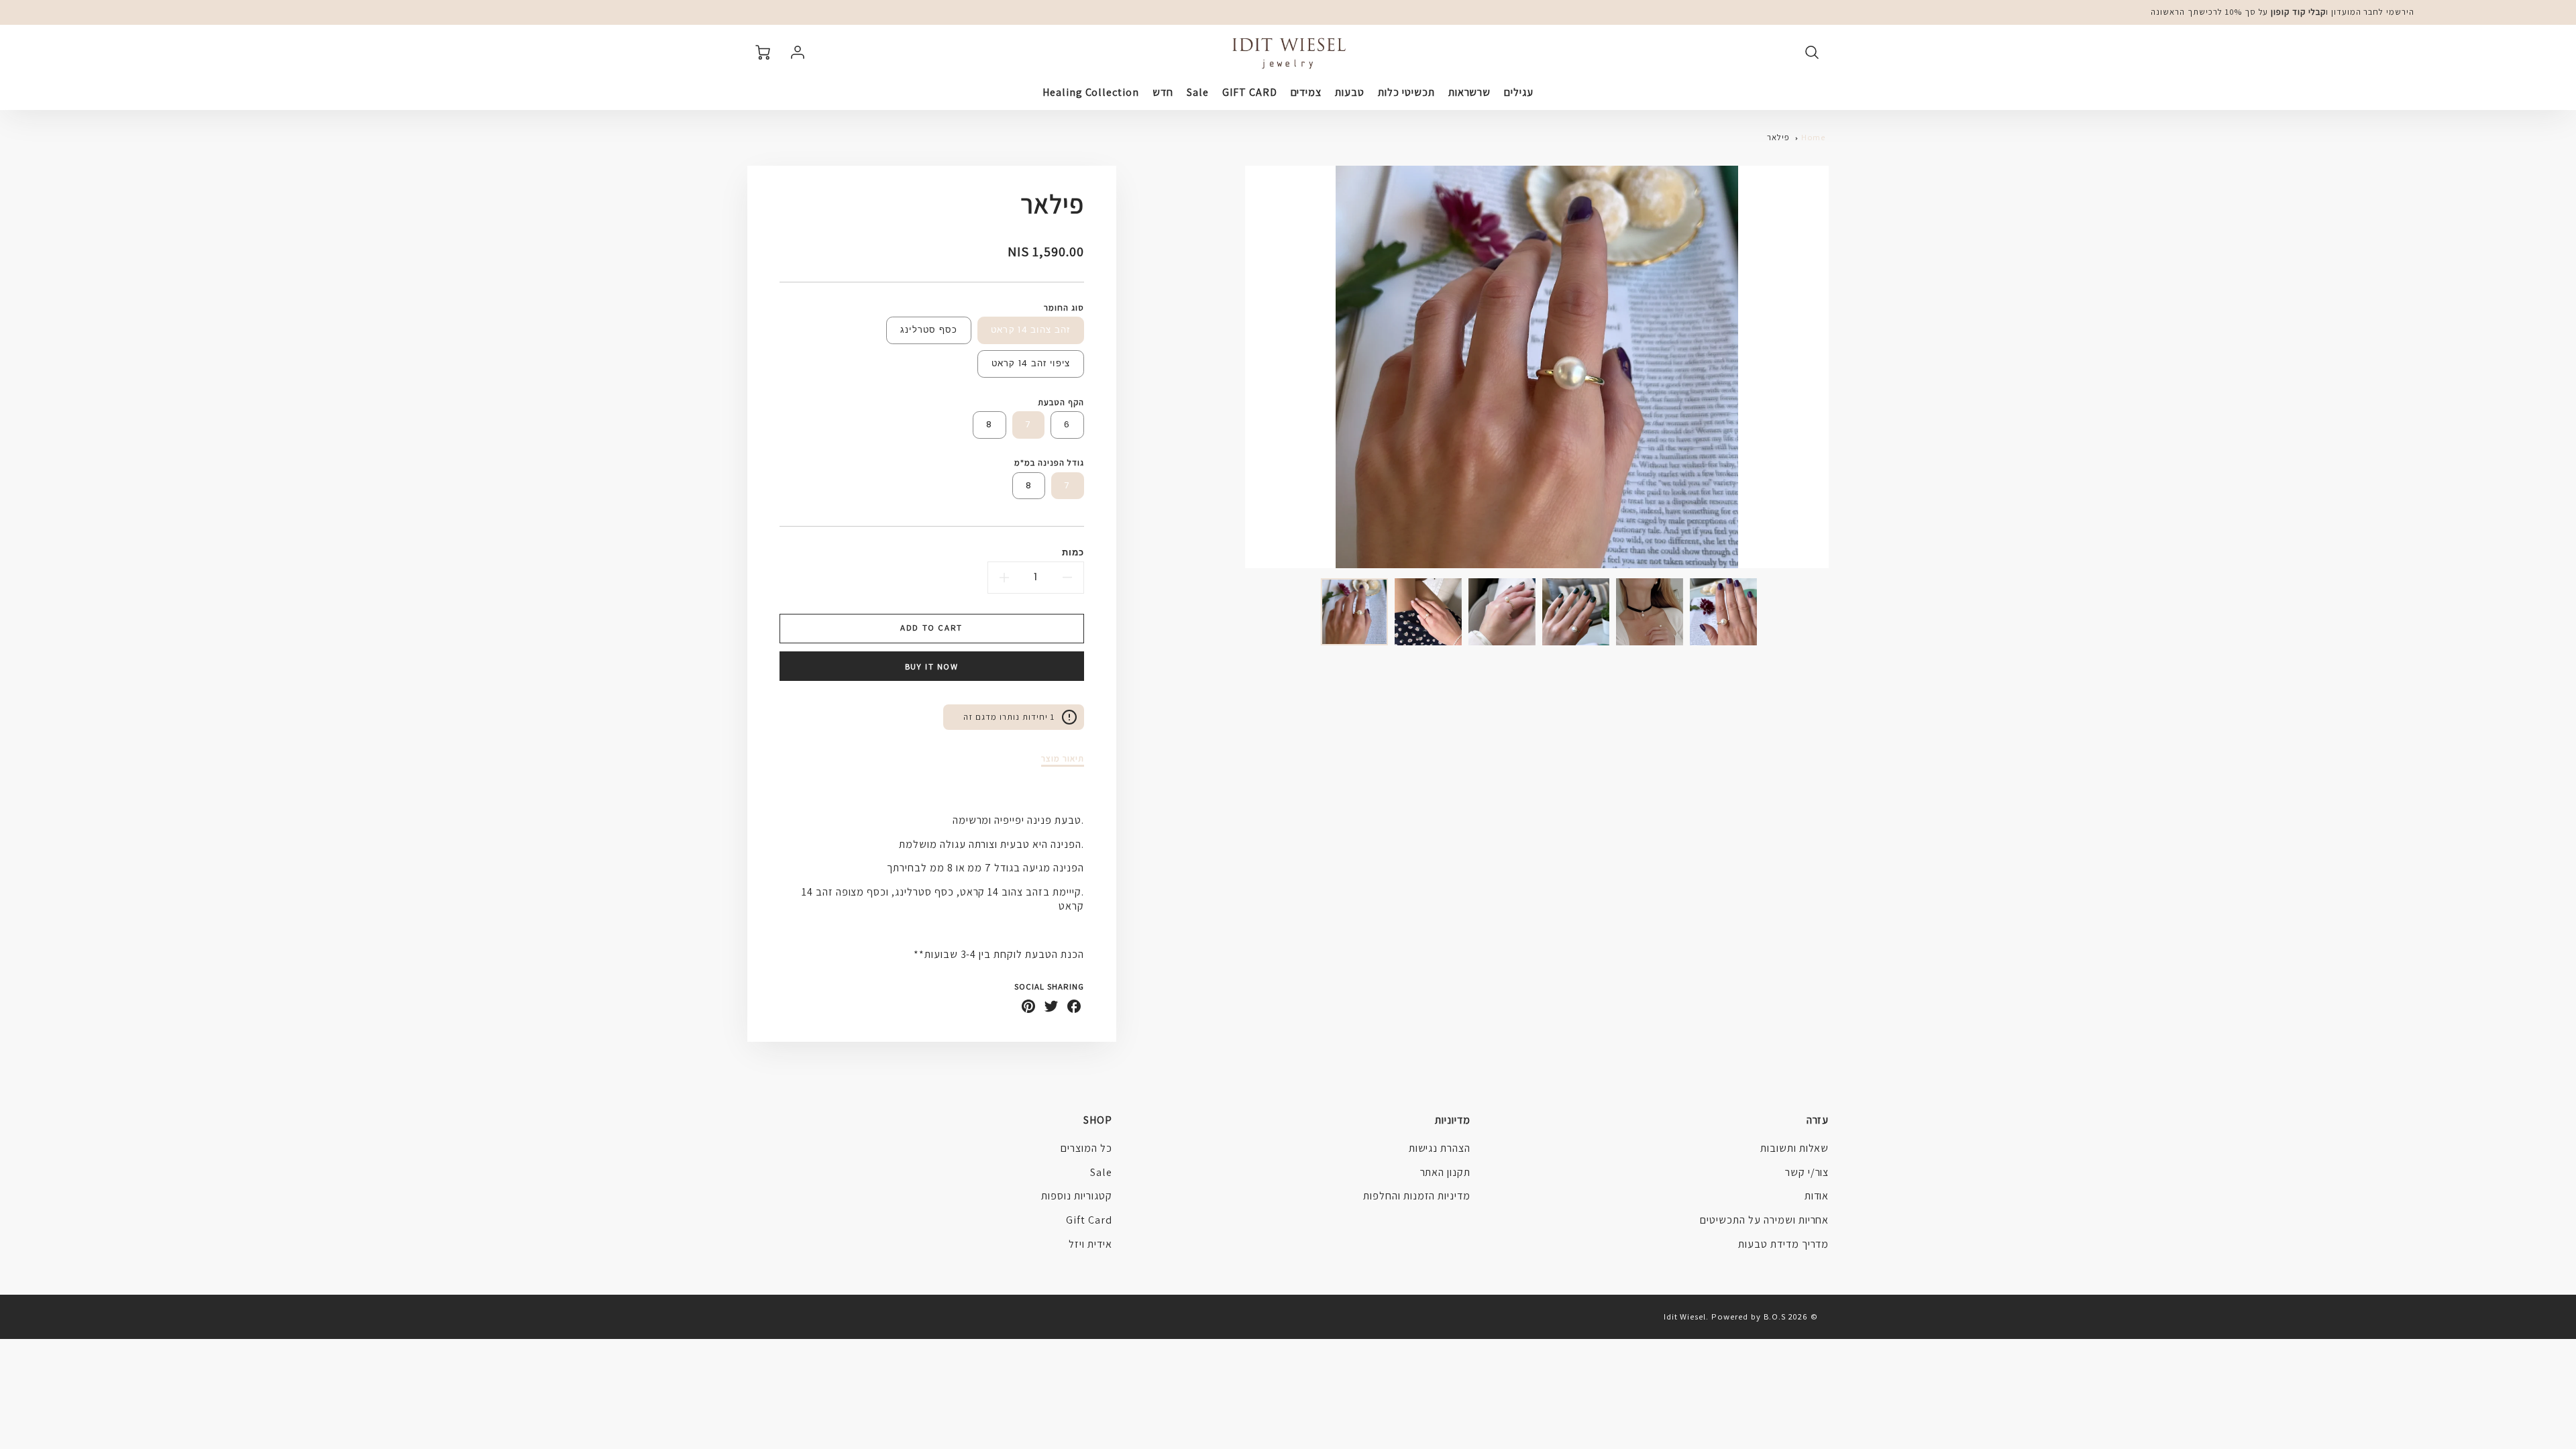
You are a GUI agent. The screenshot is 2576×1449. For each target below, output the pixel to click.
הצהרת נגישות (1440, 1148)
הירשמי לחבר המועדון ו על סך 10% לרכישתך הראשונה (2283, 12)
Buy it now (932, 666)
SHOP (1098, 1120)
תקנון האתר (1446, 1172)
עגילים (1519, 93)
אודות (1817, 1196)
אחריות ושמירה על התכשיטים (1764, 1220)
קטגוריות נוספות (1076, 1196)
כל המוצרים (1086, 1148)
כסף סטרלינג (929, 330)
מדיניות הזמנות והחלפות (1417, 1196)
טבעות (1350, 93)
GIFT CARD (1250, 93)
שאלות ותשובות (1794, 1148)
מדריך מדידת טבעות (1783, 1244)
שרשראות (1470, 93)
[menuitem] (1519, 93)
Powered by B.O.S (1748, 1317)
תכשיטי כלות (1406, 93)
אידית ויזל (1090, 1244)
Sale (1198, 93)
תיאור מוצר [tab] (1063, 759)
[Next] (1235, 367)
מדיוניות (1453, 1120)
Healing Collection (1091, 93)
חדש (1163, 93)
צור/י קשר (1807, 1172)
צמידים (1306, 93)
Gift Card (1089, 1220)
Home (1814, 137)
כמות (1073, 552)
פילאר (1778, 137)
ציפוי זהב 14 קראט (1031, 363)
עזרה (1818, 1120)
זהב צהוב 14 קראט (1031, 330)
